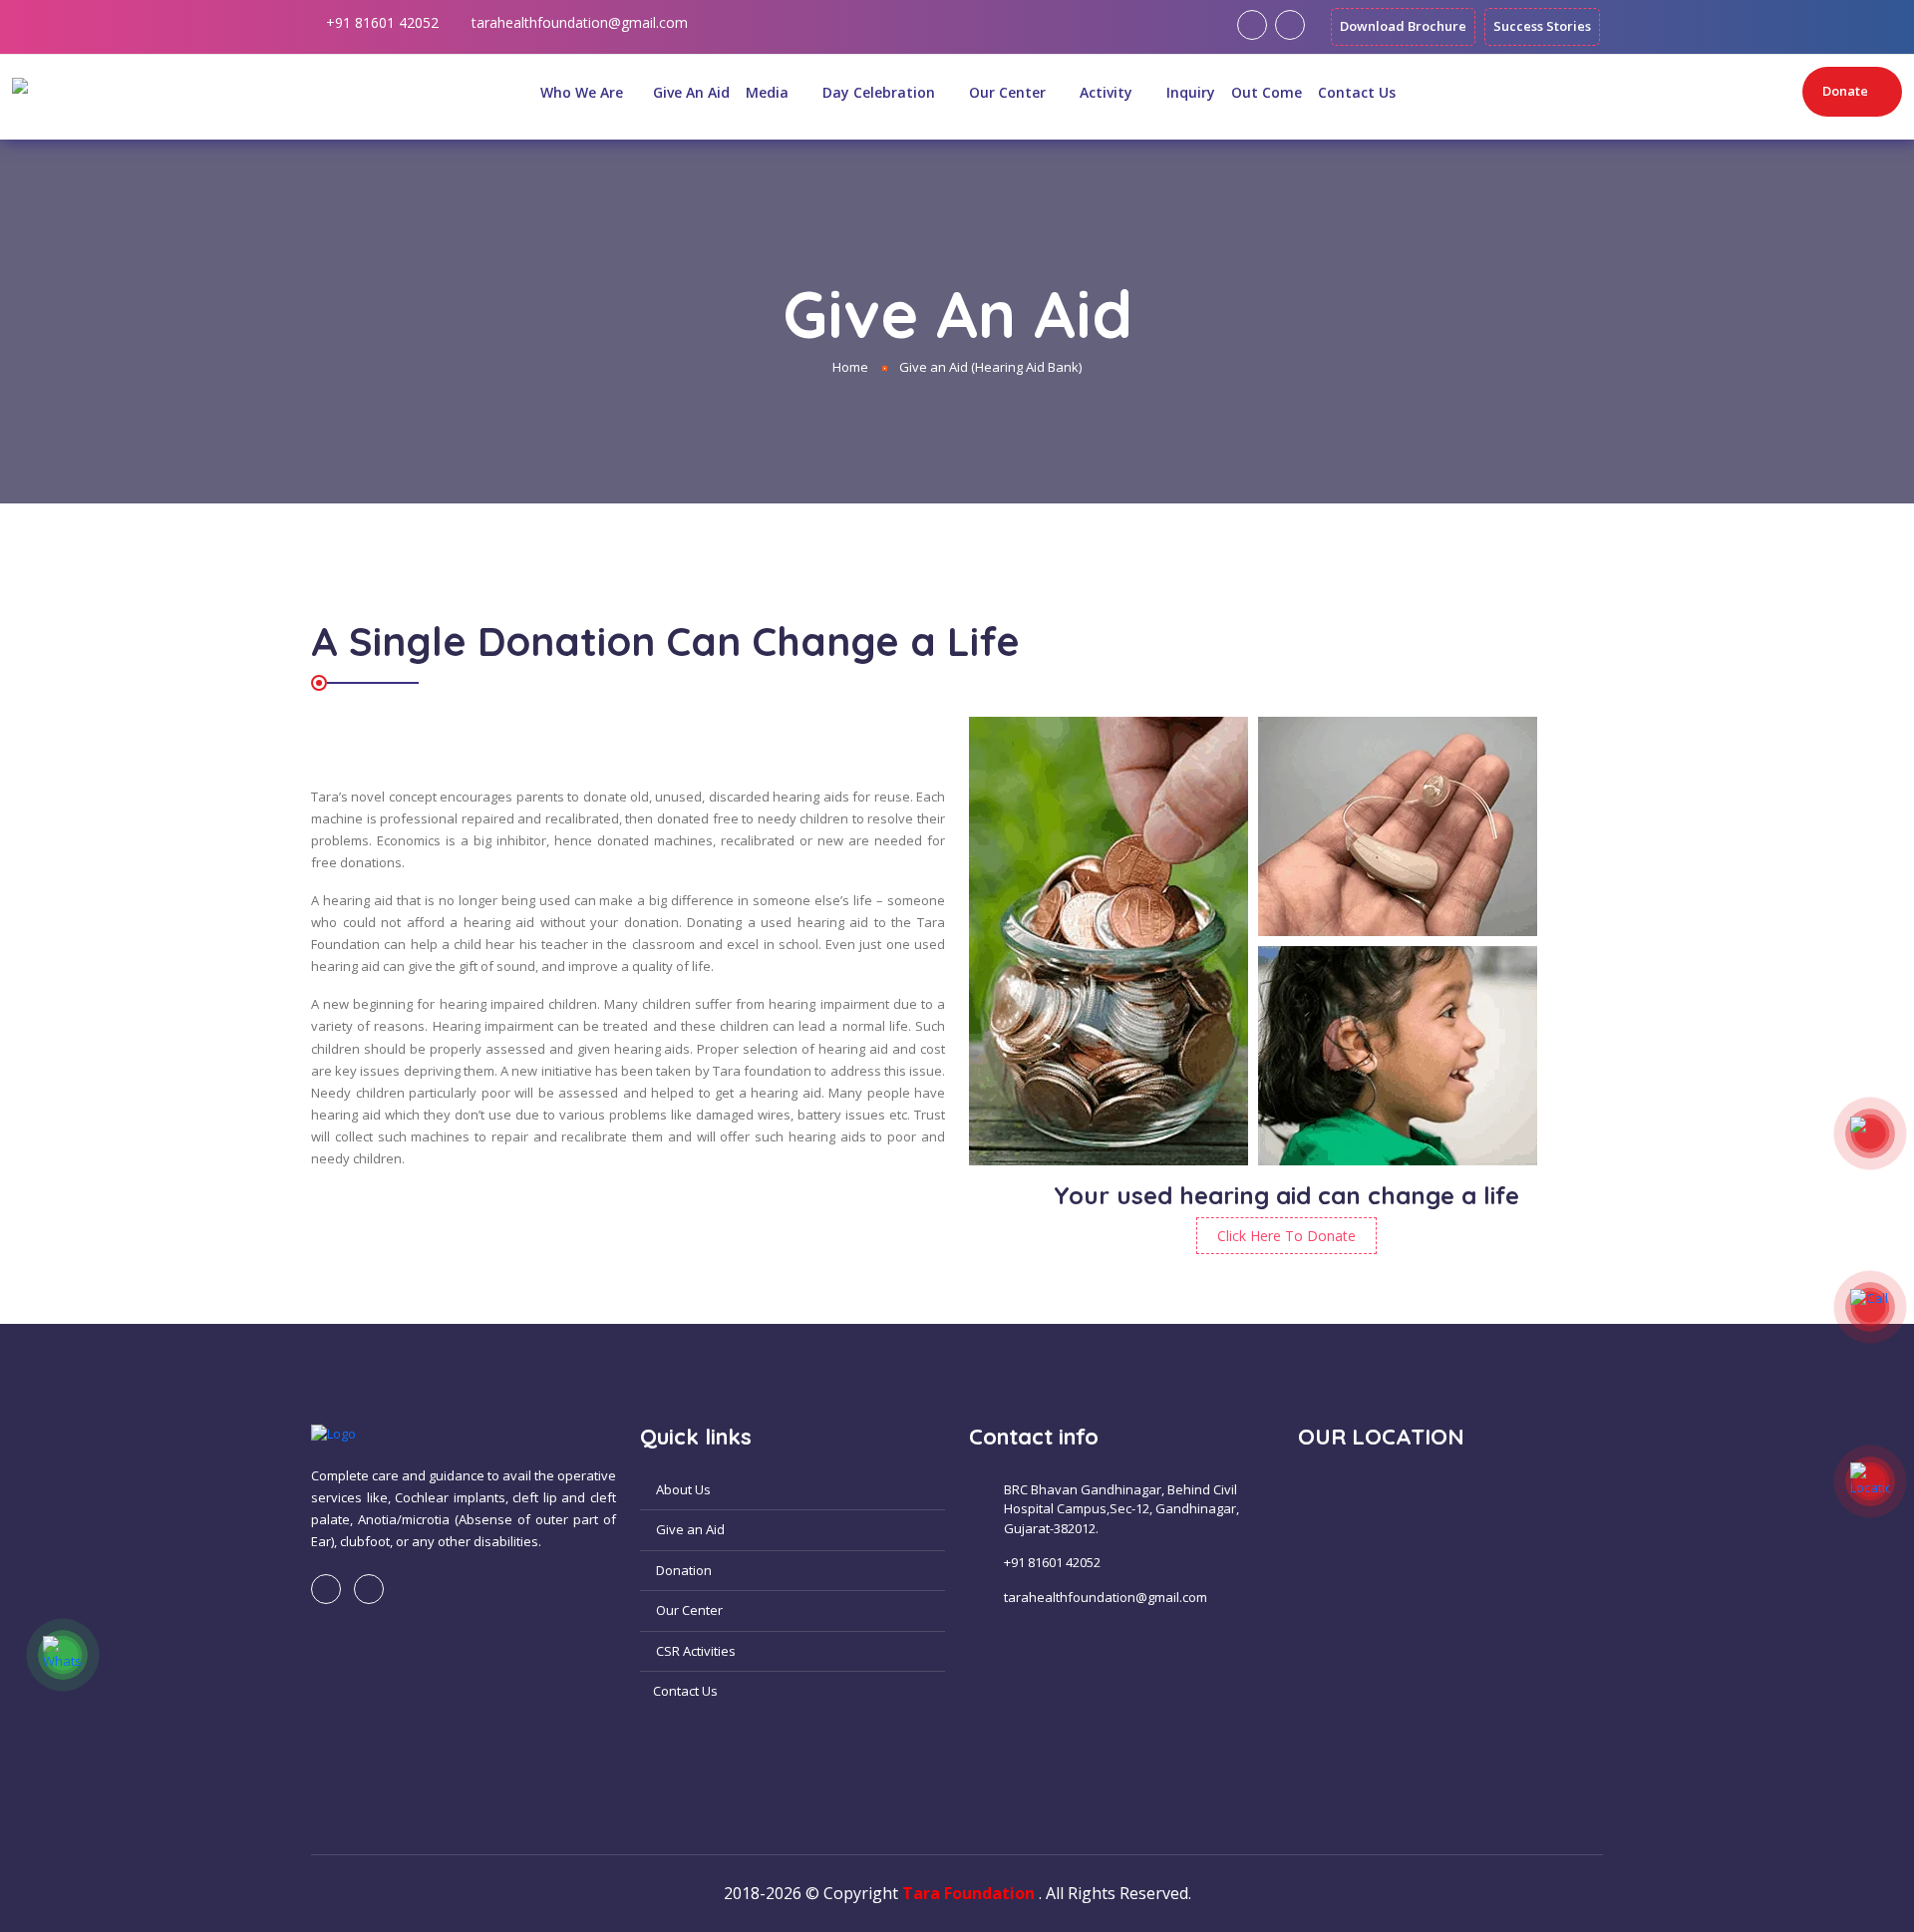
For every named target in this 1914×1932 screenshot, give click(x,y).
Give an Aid (689, 1529)
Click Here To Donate (1286, 1236)
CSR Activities (694, 1651)
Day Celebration (881, 92)
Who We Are (582, 92)
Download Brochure (1403, 26)
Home (850, 367)
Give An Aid (691, 92)
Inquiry (1191, 92)
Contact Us (1357, 92)
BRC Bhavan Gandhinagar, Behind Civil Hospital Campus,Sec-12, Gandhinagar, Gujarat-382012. (1121, 1509)
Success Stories (1542, 26)
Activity (1108, 92)
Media (769, 92)
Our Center (1009, 92)
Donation (682, 1570)
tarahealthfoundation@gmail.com (580, 22)
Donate (1845, 91)
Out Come (1267, 92)
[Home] (517, 92)
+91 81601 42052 (382, 22)
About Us (682, 1489)
